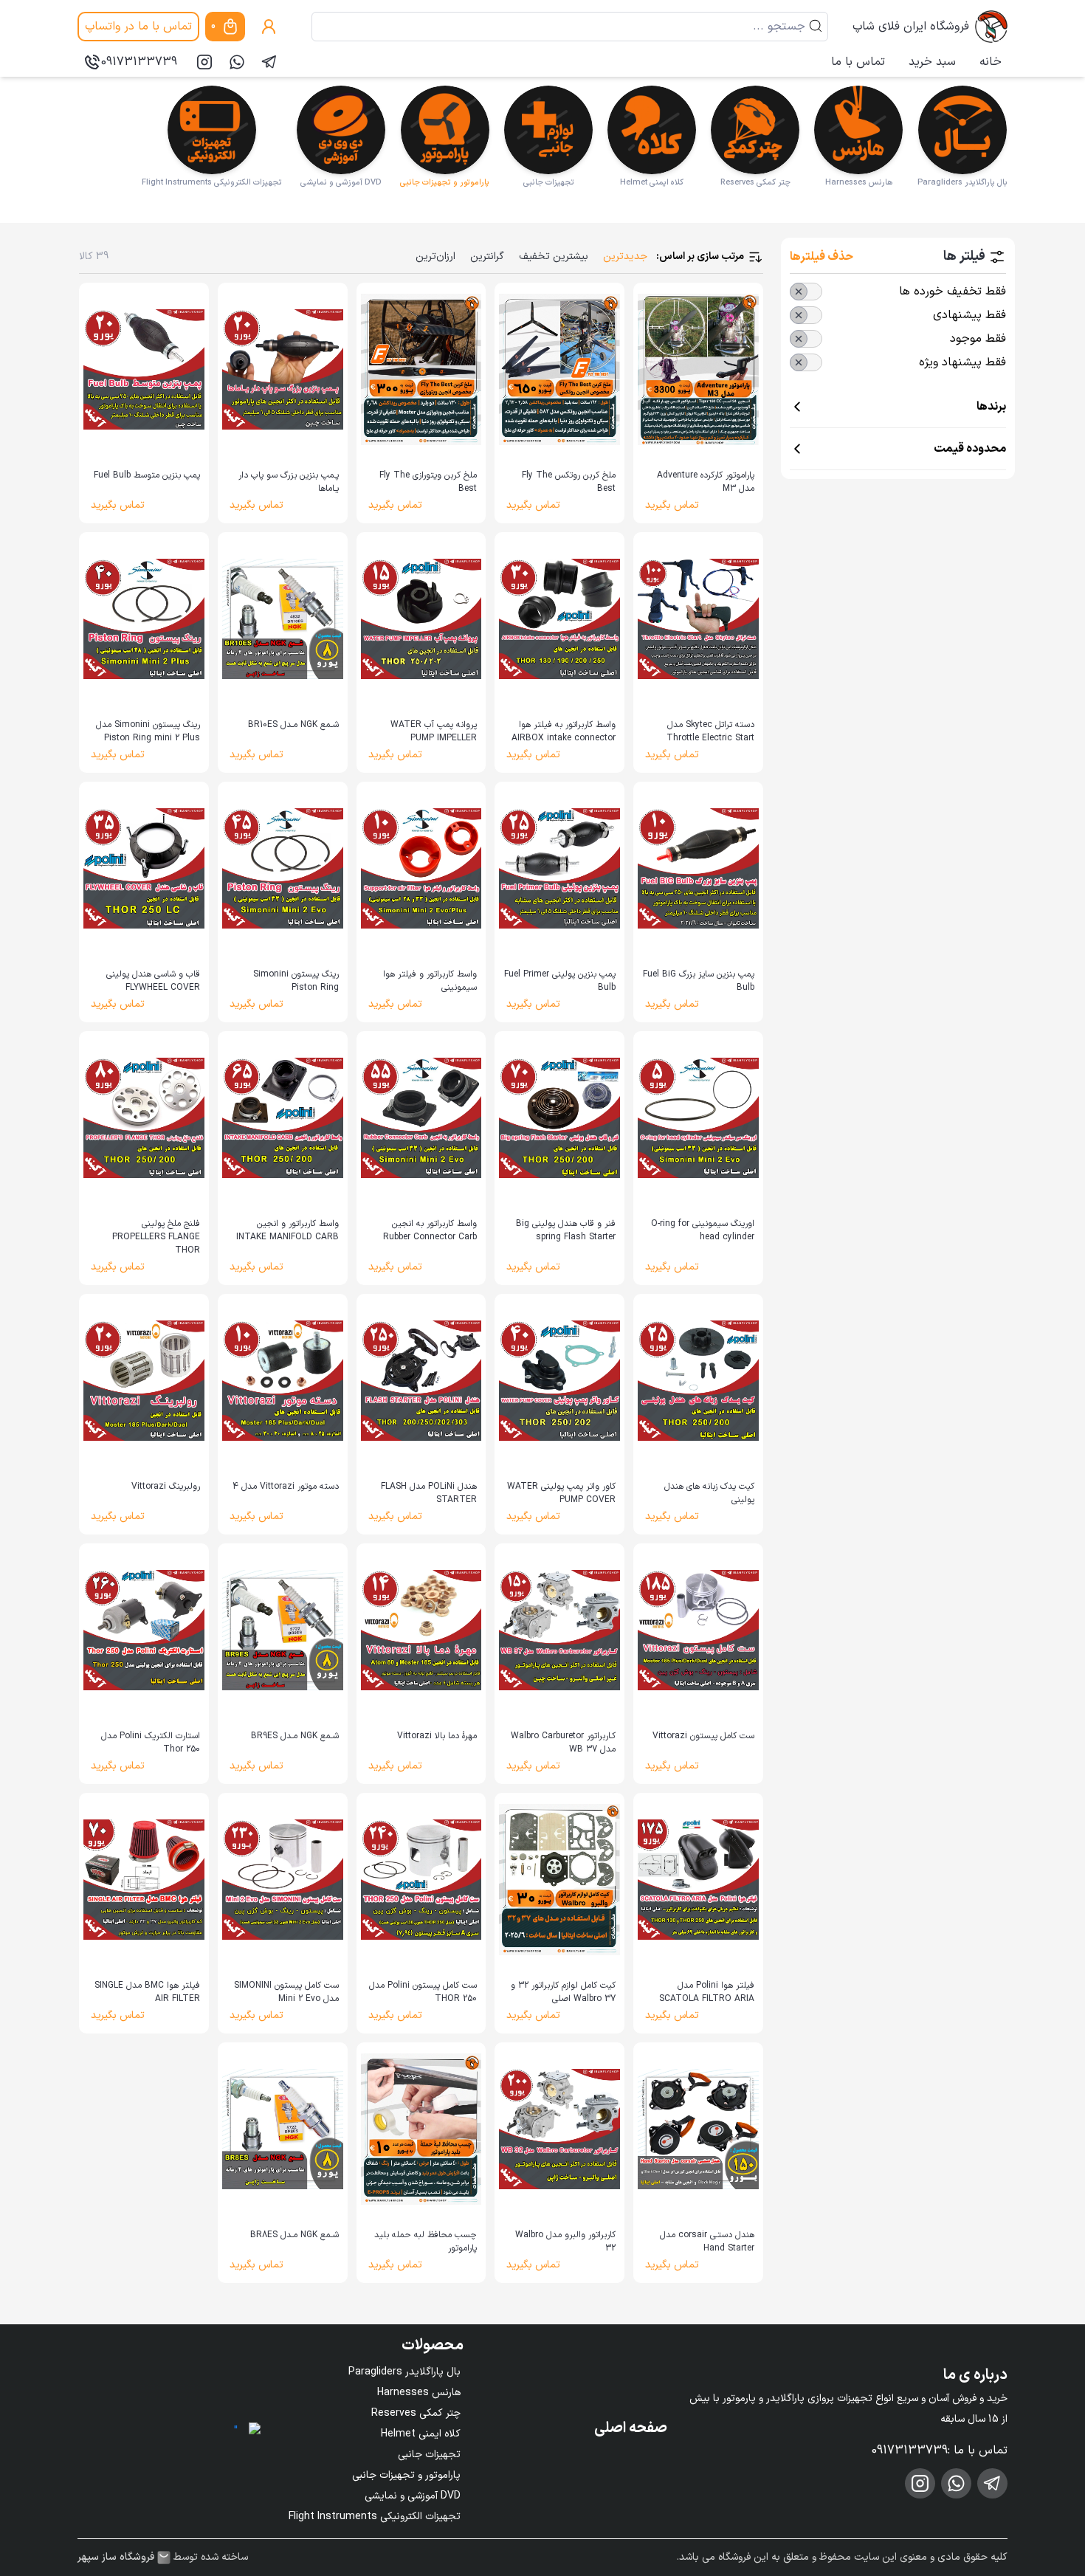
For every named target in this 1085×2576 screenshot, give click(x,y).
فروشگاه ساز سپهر (116, 2558)
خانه (991, 62)
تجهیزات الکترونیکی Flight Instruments (375, 2517)
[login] (269, 27)
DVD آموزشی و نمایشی (413, 2496)
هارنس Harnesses (419, 2393)
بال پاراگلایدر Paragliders (404, 2372)
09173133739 (139, 62)
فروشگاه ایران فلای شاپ (911, 27)
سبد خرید (932, 62)
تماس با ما (858, 62)
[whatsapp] (237, 62)
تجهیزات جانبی (429, 2455)
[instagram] (204, 62)
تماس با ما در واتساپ (138, 27)
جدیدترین (625, 256)
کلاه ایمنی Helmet (421, 2434)
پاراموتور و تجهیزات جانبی (406, 2475)
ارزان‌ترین (435, 256)
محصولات (433, 2346)
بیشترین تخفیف (554, 256)
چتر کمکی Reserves (416, 2413)
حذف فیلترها (821, 257)
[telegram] (269, 62)
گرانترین (487, 256)
